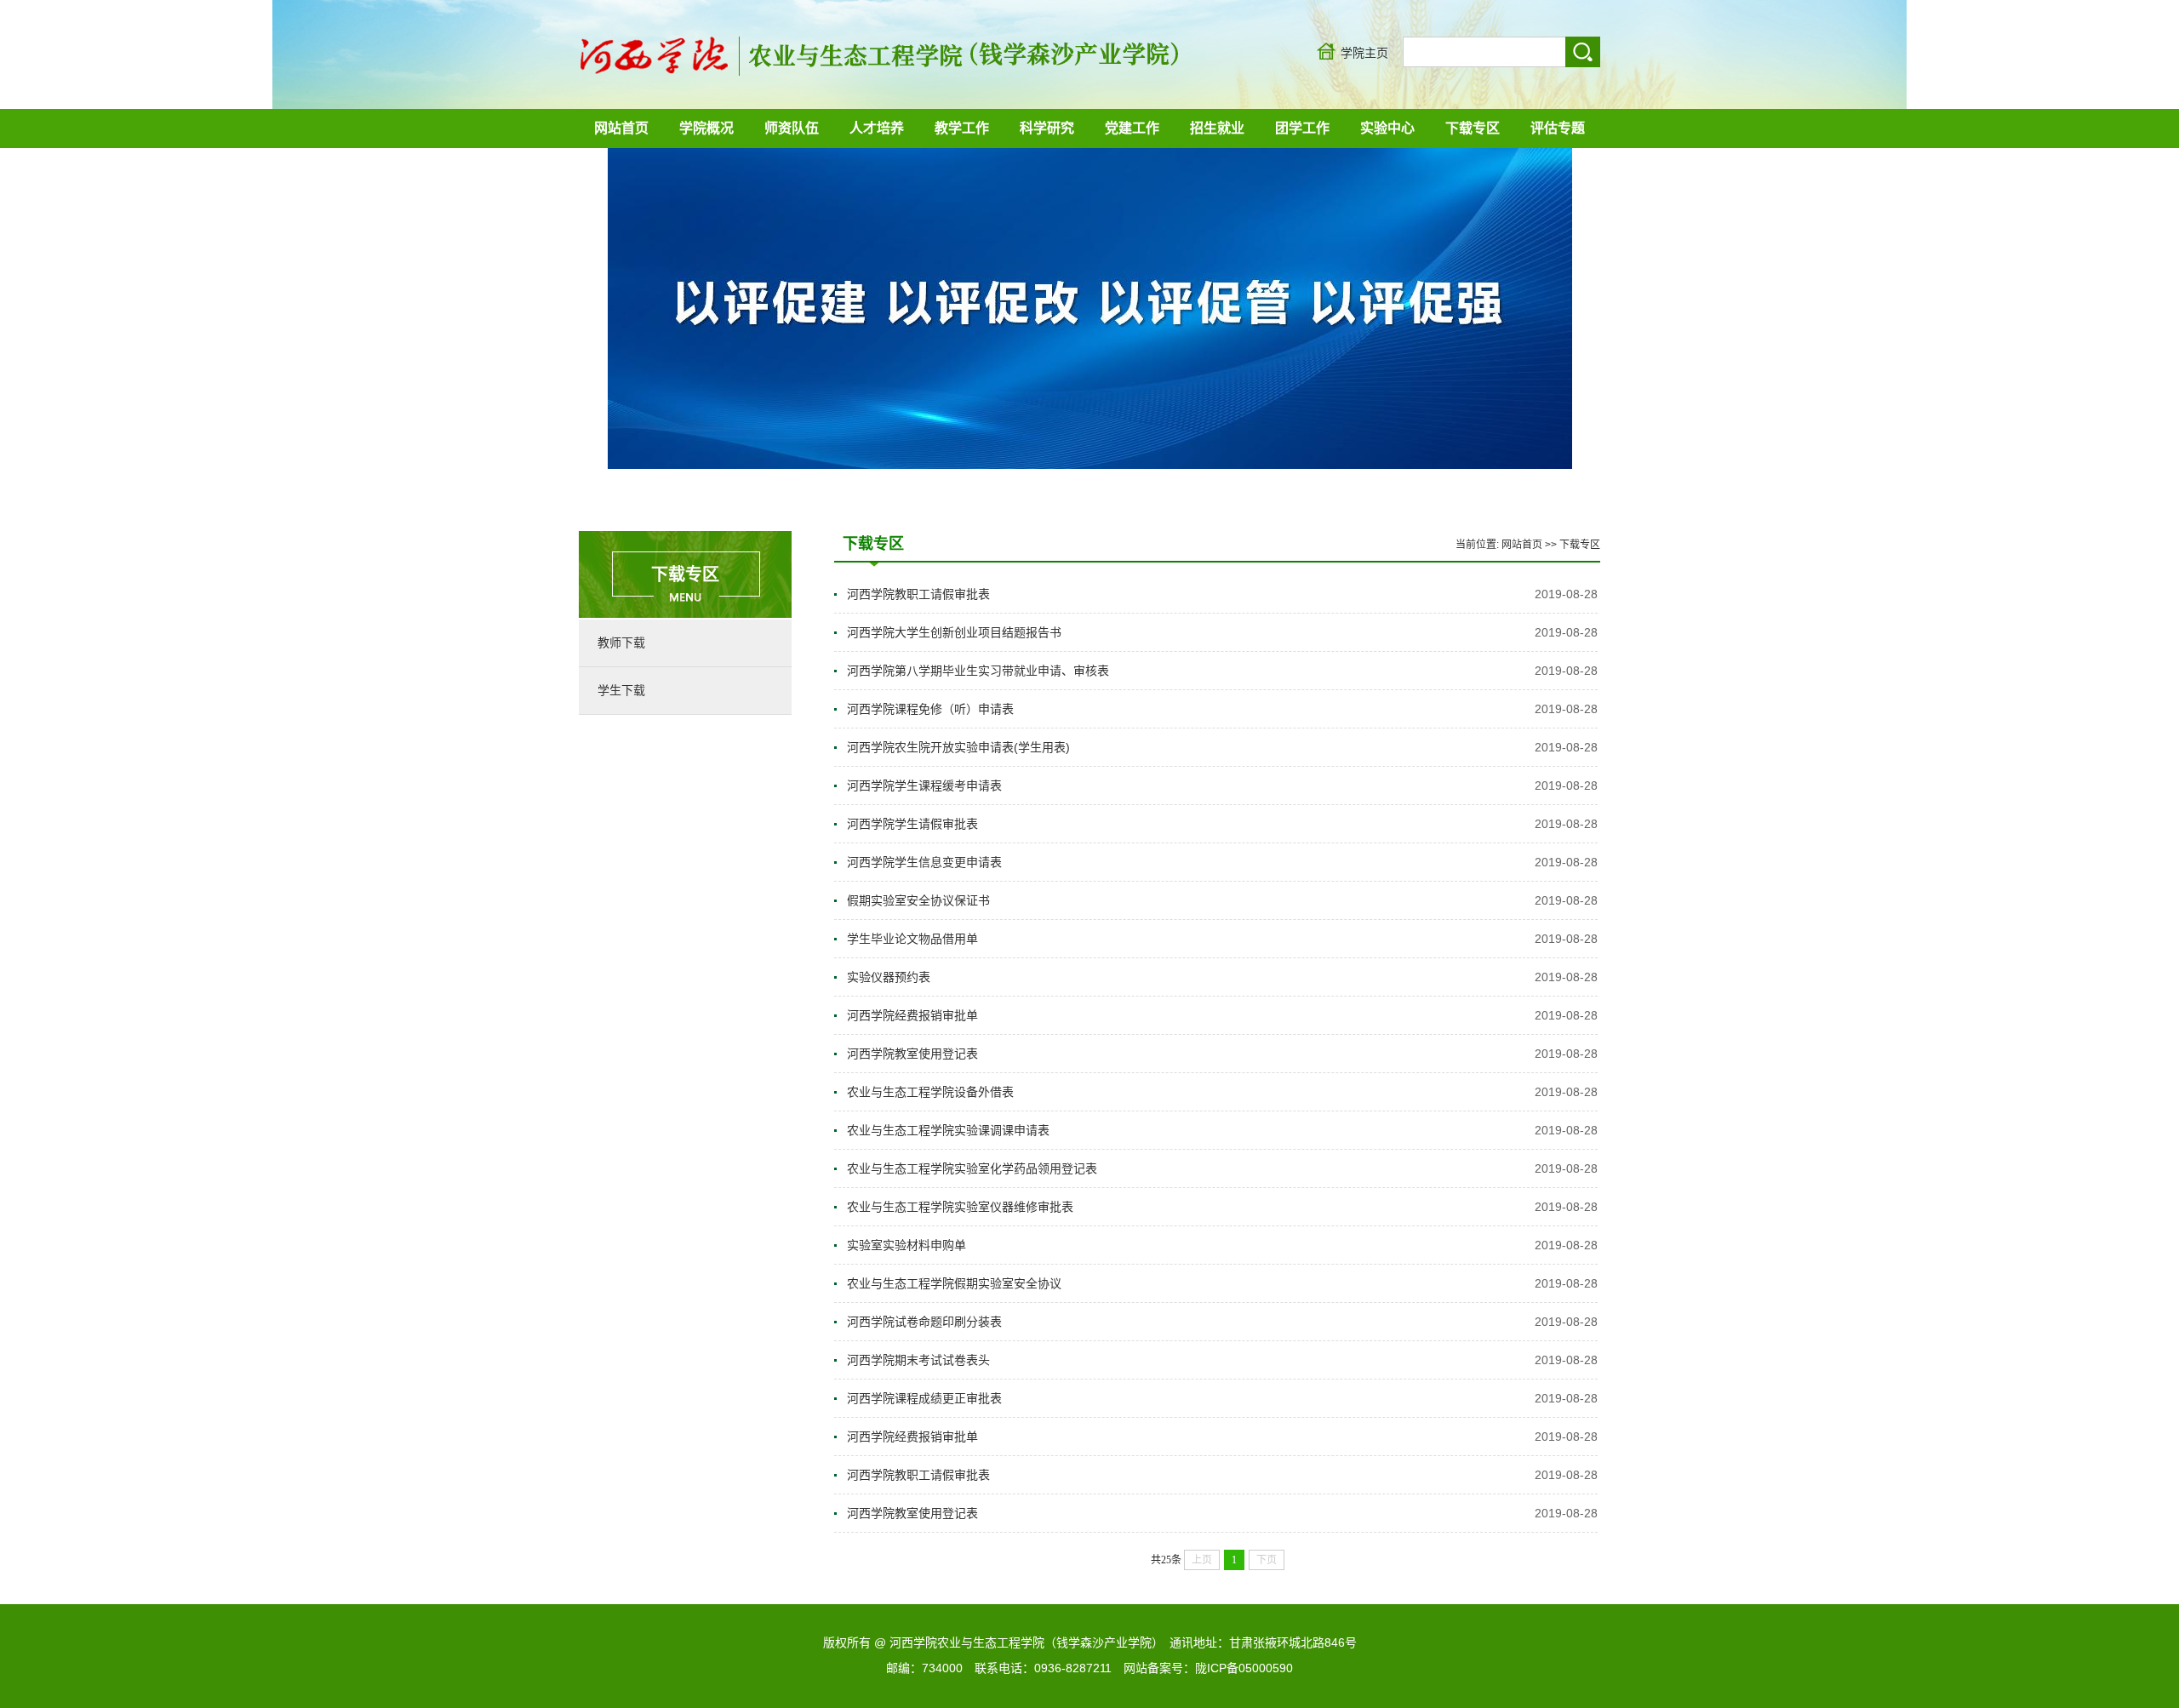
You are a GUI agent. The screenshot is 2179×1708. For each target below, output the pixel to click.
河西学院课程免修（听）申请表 (930, 709)
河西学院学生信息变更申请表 (924, 862)
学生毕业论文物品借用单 (912, 939)
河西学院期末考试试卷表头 (918, 1360)
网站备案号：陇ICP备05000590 (1208, 1668)
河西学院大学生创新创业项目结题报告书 (954, 632)
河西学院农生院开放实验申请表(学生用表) (958, 747)
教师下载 (621, 643)
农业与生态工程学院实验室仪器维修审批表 (960, 1207)
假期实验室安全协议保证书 (918, 900)
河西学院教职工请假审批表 (918, 594)
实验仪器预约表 (889, 977)
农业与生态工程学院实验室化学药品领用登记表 (972, 1168)
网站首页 (1522, 545)
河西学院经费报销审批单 (912, 1015)
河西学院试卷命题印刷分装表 (924, 1322)
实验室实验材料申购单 (906, 1245)
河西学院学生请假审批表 (912, 824)
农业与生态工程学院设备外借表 (930, 1092)
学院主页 (1364, 53)
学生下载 (621, 690)
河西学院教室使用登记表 (912, 1054)
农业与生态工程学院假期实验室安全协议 (954, 1283)
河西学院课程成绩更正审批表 (924, 1398)
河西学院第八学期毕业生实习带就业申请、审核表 (978, 671)
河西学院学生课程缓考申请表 (924, 785)
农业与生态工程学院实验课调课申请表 (948, 1130)
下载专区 (1580, 545)
